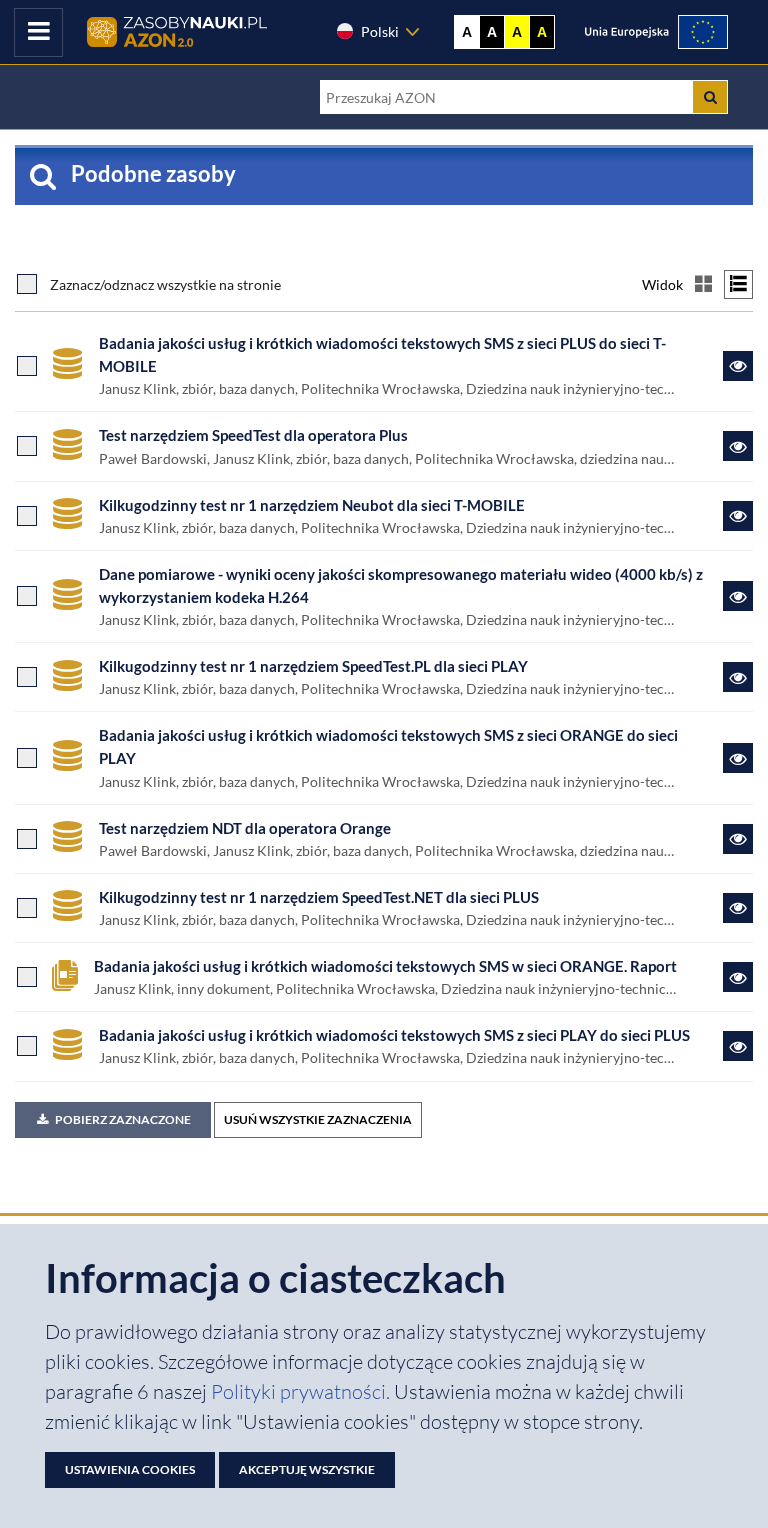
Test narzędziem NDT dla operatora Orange (245, 828)
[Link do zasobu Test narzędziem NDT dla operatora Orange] (738, 839)
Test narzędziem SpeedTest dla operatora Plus (253, 435)
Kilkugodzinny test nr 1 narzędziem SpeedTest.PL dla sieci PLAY (313, 666)
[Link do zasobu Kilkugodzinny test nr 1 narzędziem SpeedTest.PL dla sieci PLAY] (738, 677)
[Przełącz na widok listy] (738, 284)
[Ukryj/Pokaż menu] (38, 32)
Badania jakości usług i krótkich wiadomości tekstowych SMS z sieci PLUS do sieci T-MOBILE (382, 354)
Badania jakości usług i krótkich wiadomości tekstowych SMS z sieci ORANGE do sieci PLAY (388, 746)
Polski (380, 31)
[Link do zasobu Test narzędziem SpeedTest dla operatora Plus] (738, 446)
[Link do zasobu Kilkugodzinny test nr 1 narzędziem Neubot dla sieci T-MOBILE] (738, 516)
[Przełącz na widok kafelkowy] (703, 284)
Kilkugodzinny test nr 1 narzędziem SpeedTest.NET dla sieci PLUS (319, 897)
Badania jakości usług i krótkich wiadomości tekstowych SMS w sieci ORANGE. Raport (385, 966)
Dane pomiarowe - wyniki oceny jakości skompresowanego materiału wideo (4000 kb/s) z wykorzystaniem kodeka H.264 (401, 585)
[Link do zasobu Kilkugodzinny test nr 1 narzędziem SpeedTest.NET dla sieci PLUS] (738, 908)
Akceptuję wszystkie (307, 1469)
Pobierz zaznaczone (123, 1119)
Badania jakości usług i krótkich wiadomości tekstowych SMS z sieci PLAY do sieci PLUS (394, 1035)
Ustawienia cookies (130, 1469)
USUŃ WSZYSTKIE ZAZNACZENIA (318, 1119)
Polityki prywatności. (302, 1391)
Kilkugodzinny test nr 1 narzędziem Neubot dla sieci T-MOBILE (312, 505)
